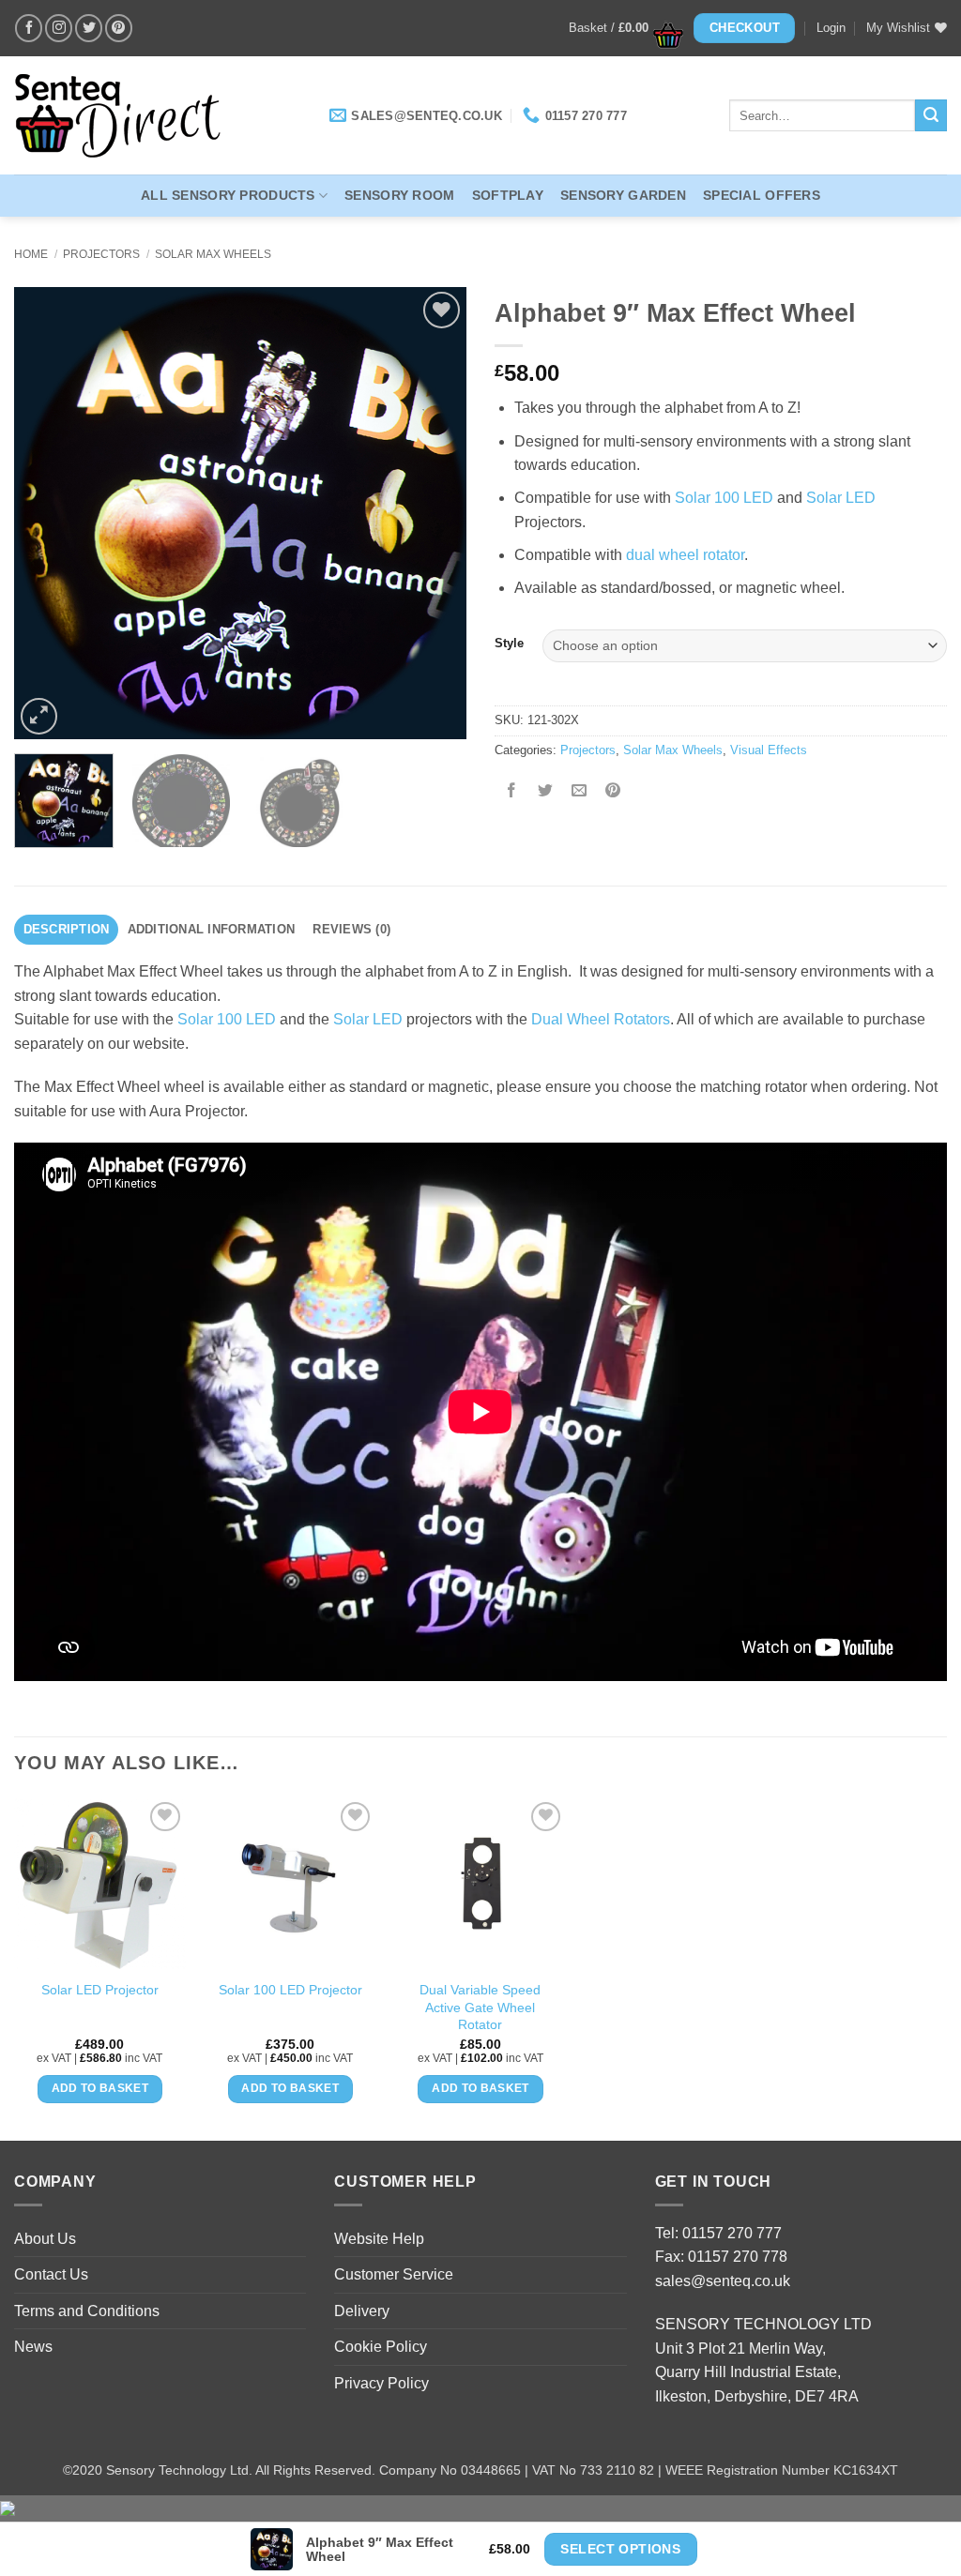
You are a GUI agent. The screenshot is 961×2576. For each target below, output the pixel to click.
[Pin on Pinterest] (613, 792)
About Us (45, 2239)
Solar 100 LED (724, 498)
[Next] (434, 513)
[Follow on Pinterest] (119, 28)
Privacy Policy (381, 2383)
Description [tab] (67, 929)
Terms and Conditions (87, 2311)
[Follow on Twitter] (89, 28)
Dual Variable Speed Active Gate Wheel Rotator (480, 2007)
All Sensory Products (228, 195)
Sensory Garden (623, 195)
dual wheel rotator (685, 555)
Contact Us (51, 2274)
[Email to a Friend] (580, 792)
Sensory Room (399, 195)
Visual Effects (769, 750)
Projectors (101, 254)
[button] (621, 28)
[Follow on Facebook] (29, 28)
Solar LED (841, 498)
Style (509, 644)
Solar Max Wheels (213, 254)
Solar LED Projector (100, 1990)
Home (31, 254)
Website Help (379, 2239)
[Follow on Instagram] (59, 28)
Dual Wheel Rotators (601, 1019)
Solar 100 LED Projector (290, 1990)
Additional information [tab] (212, 929)
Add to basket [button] (100, 2088)
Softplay (508, 195)
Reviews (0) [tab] (351, 929)
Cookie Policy (381, 2347)
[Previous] (47, 513)
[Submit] (931, 115)
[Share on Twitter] (546, 792)
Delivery (362, 2311)
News (33, 2347)
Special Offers (762, 195)
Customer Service (394, 2274)
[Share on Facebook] (512, 792)
